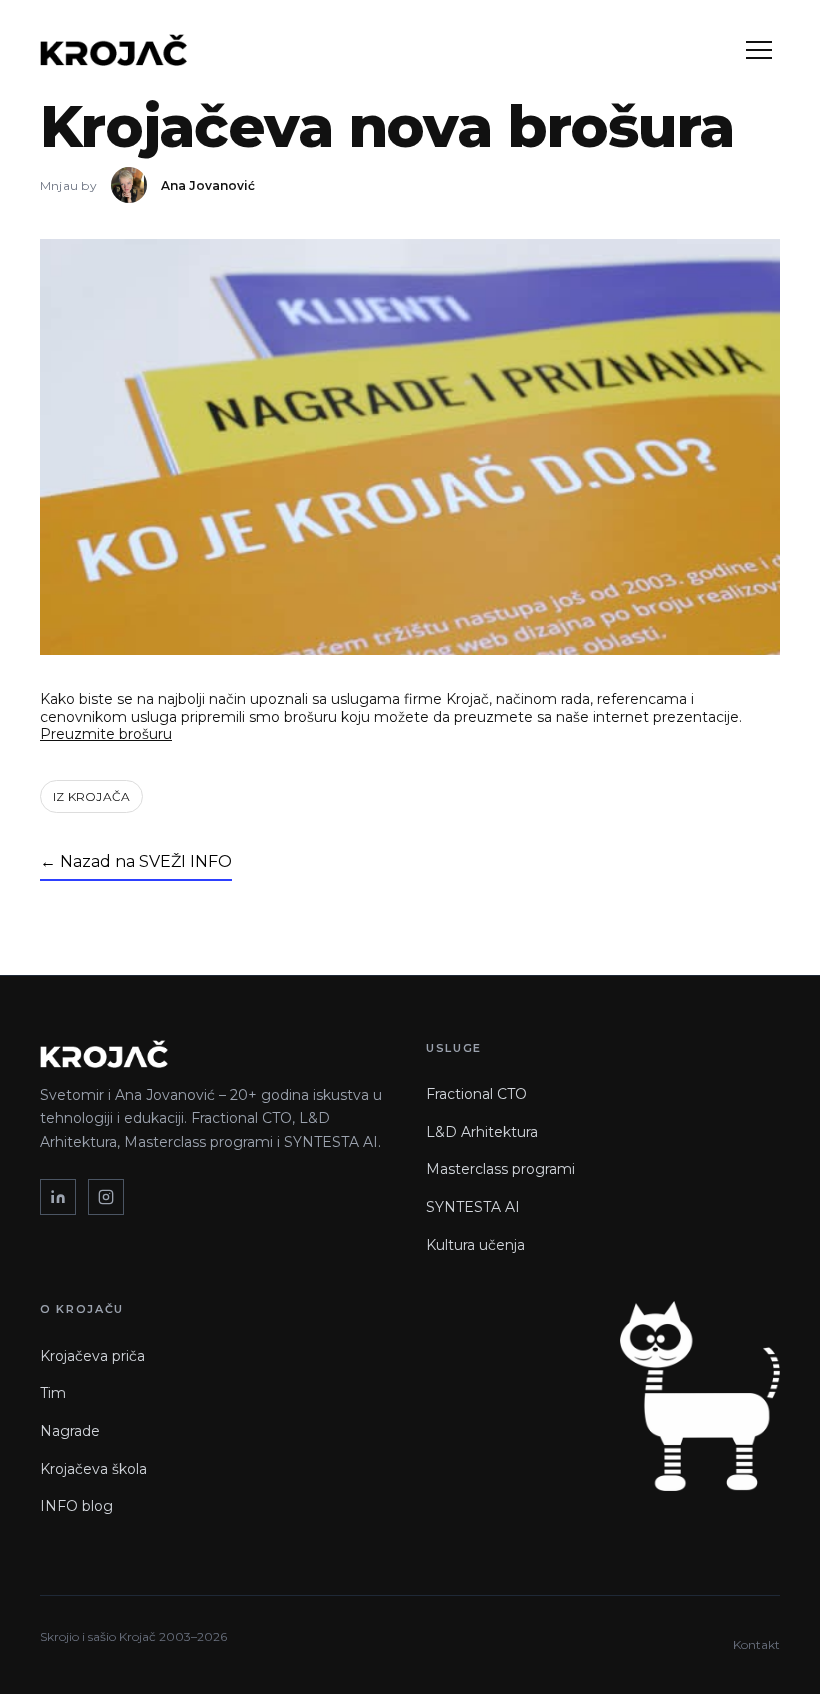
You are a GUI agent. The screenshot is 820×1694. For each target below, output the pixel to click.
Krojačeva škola (93, 1469)
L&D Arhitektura (482, 1132)
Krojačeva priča (92, 1356)
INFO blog (76, 1506)
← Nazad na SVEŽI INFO (136, 861)
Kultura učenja (475, 1245)
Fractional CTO (476, 1094)
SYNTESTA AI (473, 1207)
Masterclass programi (500, 1169)
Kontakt (756, 1644)
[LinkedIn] (58, 1197)
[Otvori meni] (759, 50)
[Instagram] (106, 1197)
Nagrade (70, 1431)
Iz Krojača (91, 796)
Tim (53, 1393)
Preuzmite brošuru (106, 734)
